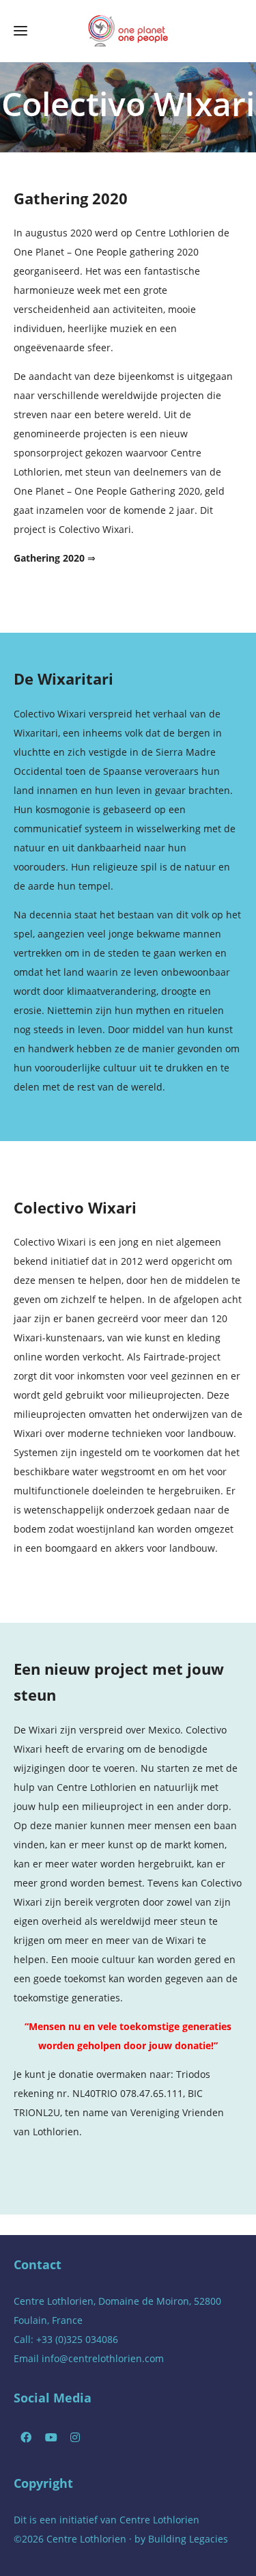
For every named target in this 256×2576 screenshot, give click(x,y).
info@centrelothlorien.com (103, 2358)
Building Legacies (188, 2539)
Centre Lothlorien (159, 2520)
